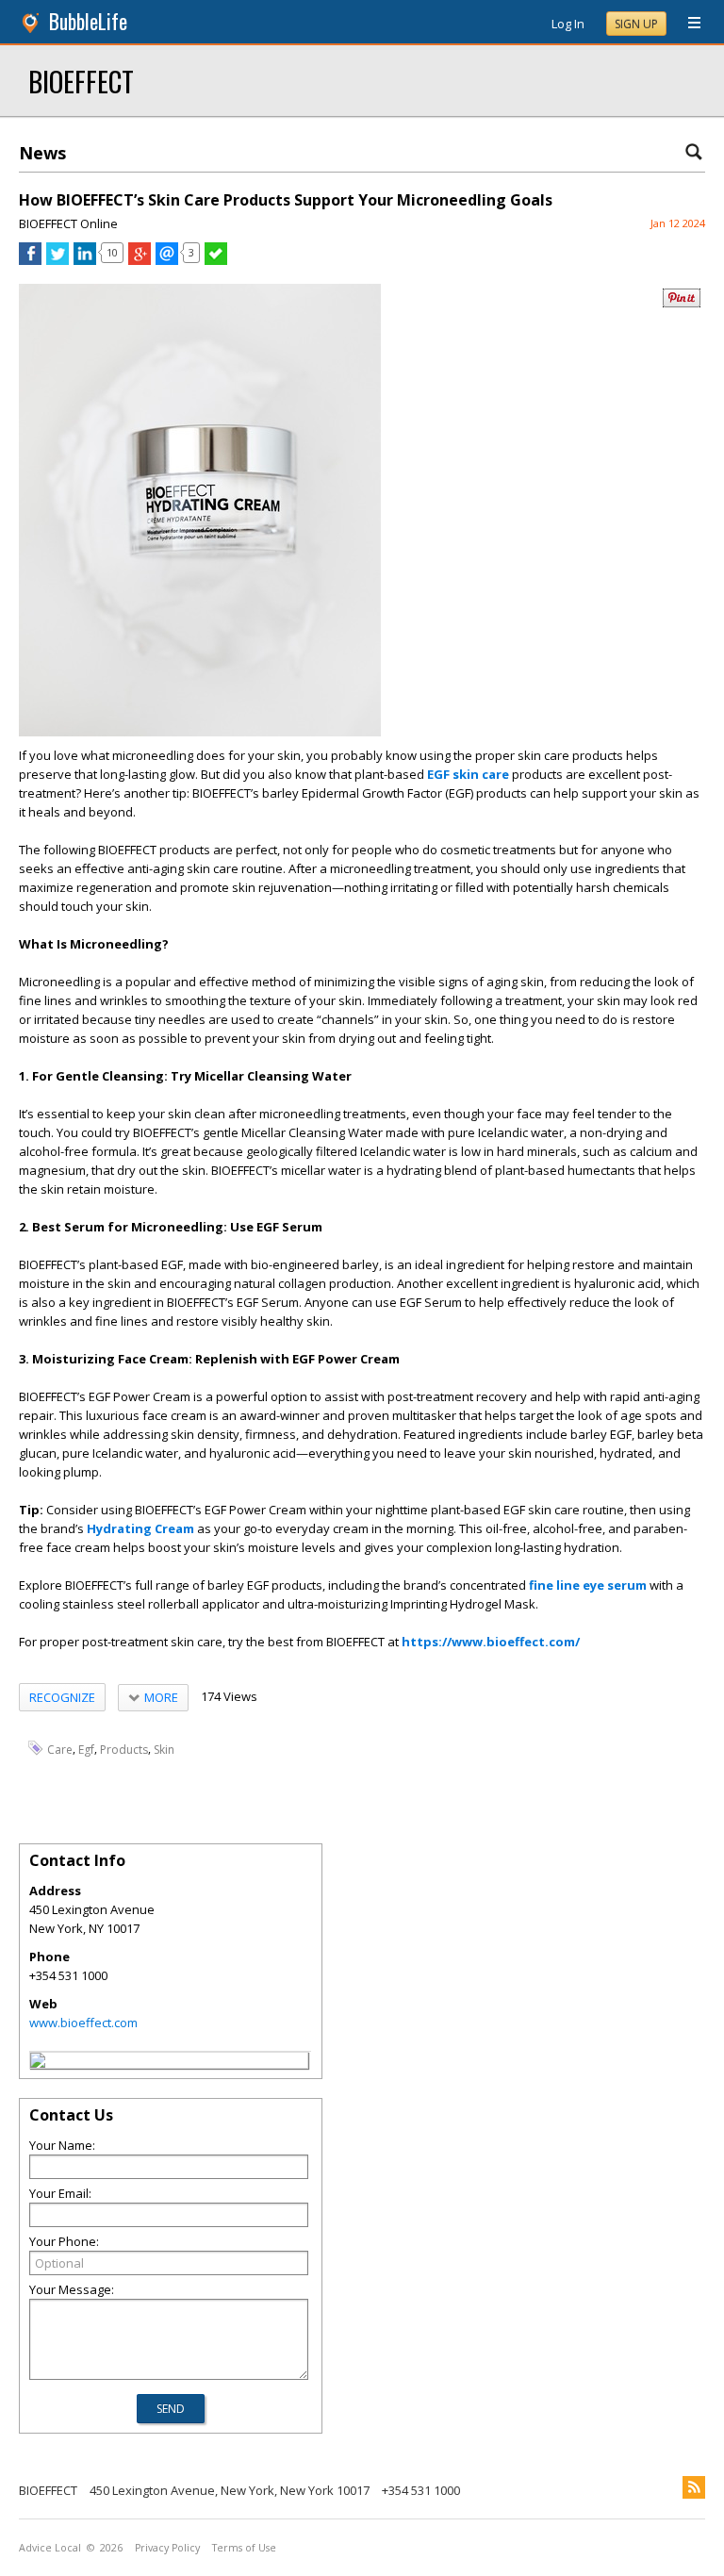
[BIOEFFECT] (38, 2063)
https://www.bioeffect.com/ (491, 1642)
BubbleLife (88, 21)
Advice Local (50, 2548)
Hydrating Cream (140, 1528)
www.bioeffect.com (83, 2023)
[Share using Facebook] (30, 260)
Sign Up (636, 24)
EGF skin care (468, 774)
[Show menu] (687, 24)
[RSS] (694, 2487)
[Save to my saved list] (216, 260)
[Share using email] (167, 260)
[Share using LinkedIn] (85, 260)
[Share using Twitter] (58, 260)
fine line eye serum (588, 1585)
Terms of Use (244, 2548)
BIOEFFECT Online (68, 223)
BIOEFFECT (81, 81)
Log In (568, 24)
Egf (86, 1749)
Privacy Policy (167, 2548)
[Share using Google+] (140, 260)
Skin (164, 1749)
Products (124, 1749)
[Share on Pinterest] (682, 303)
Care (60, 1749)
